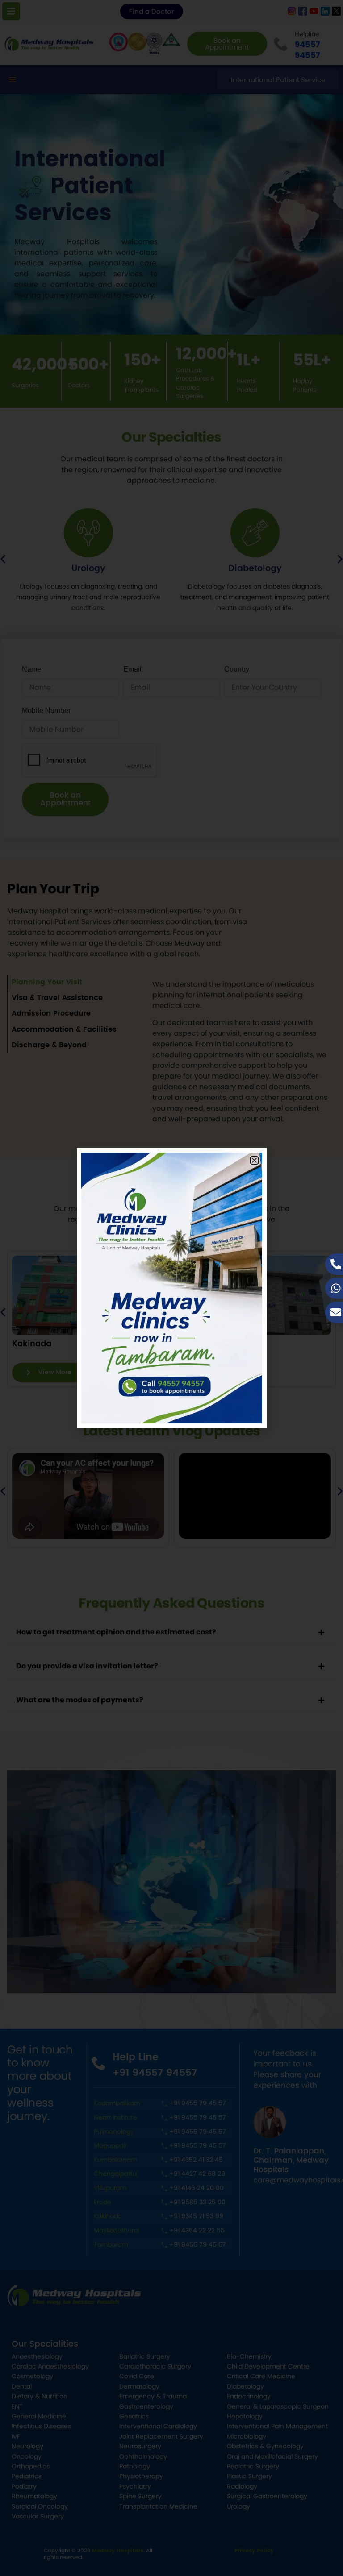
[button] (254, 1160)
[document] (171, 1288)
